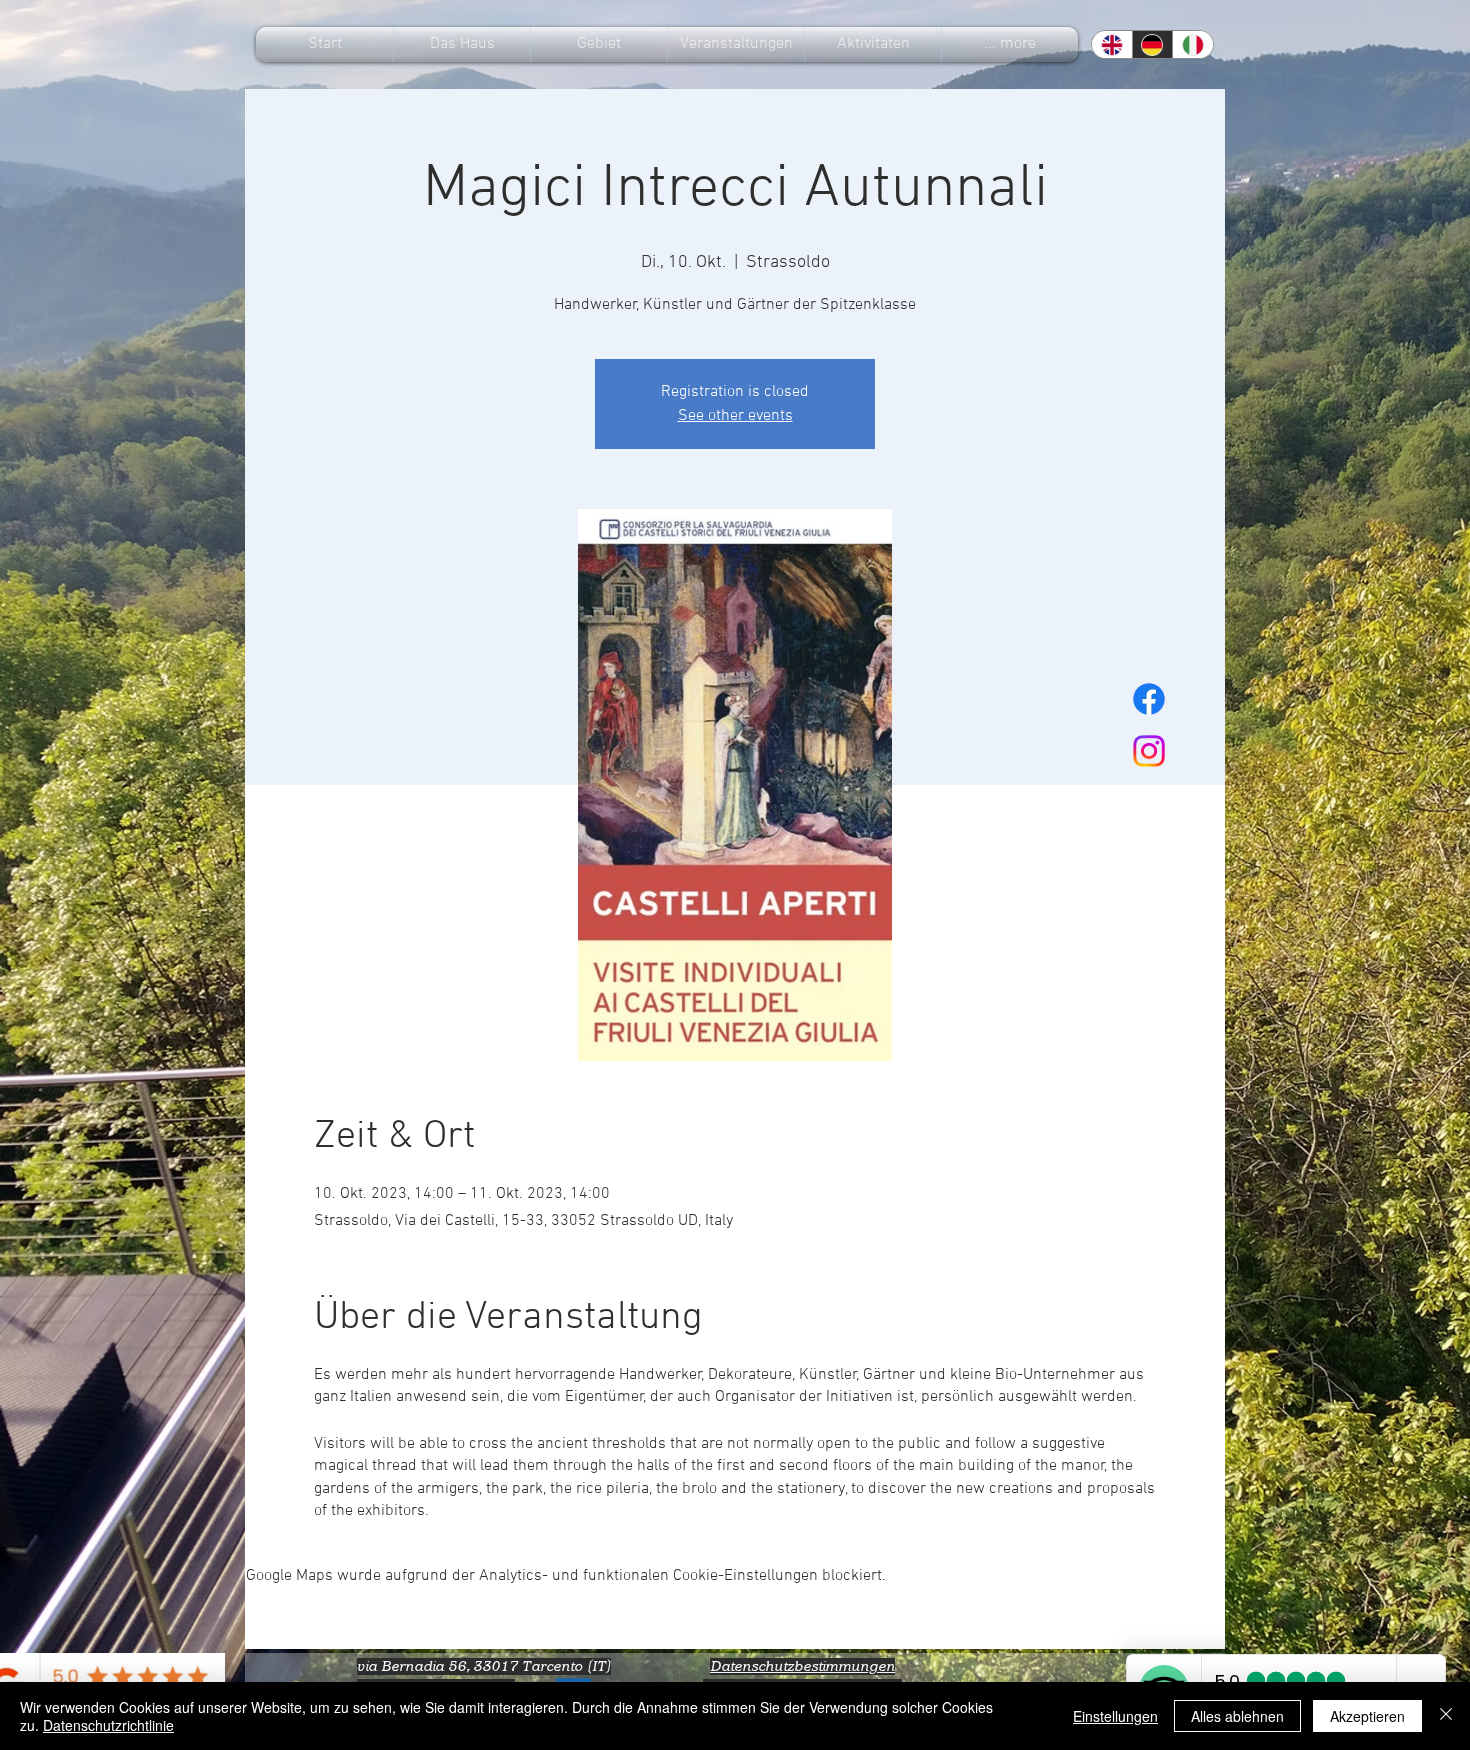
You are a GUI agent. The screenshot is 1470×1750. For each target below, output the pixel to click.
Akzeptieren (1367, 1716)
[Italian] (1192, 44)
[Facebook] (1149, 699)
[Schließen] (1446, 1716)
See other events (735, 416)
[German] (1152, 44)
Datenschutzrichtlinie (108, 1725)
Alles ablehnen (1237, 1716)
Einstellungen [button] (1115, 1716)
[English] (1112, 44)
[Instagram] (1149, 751)
